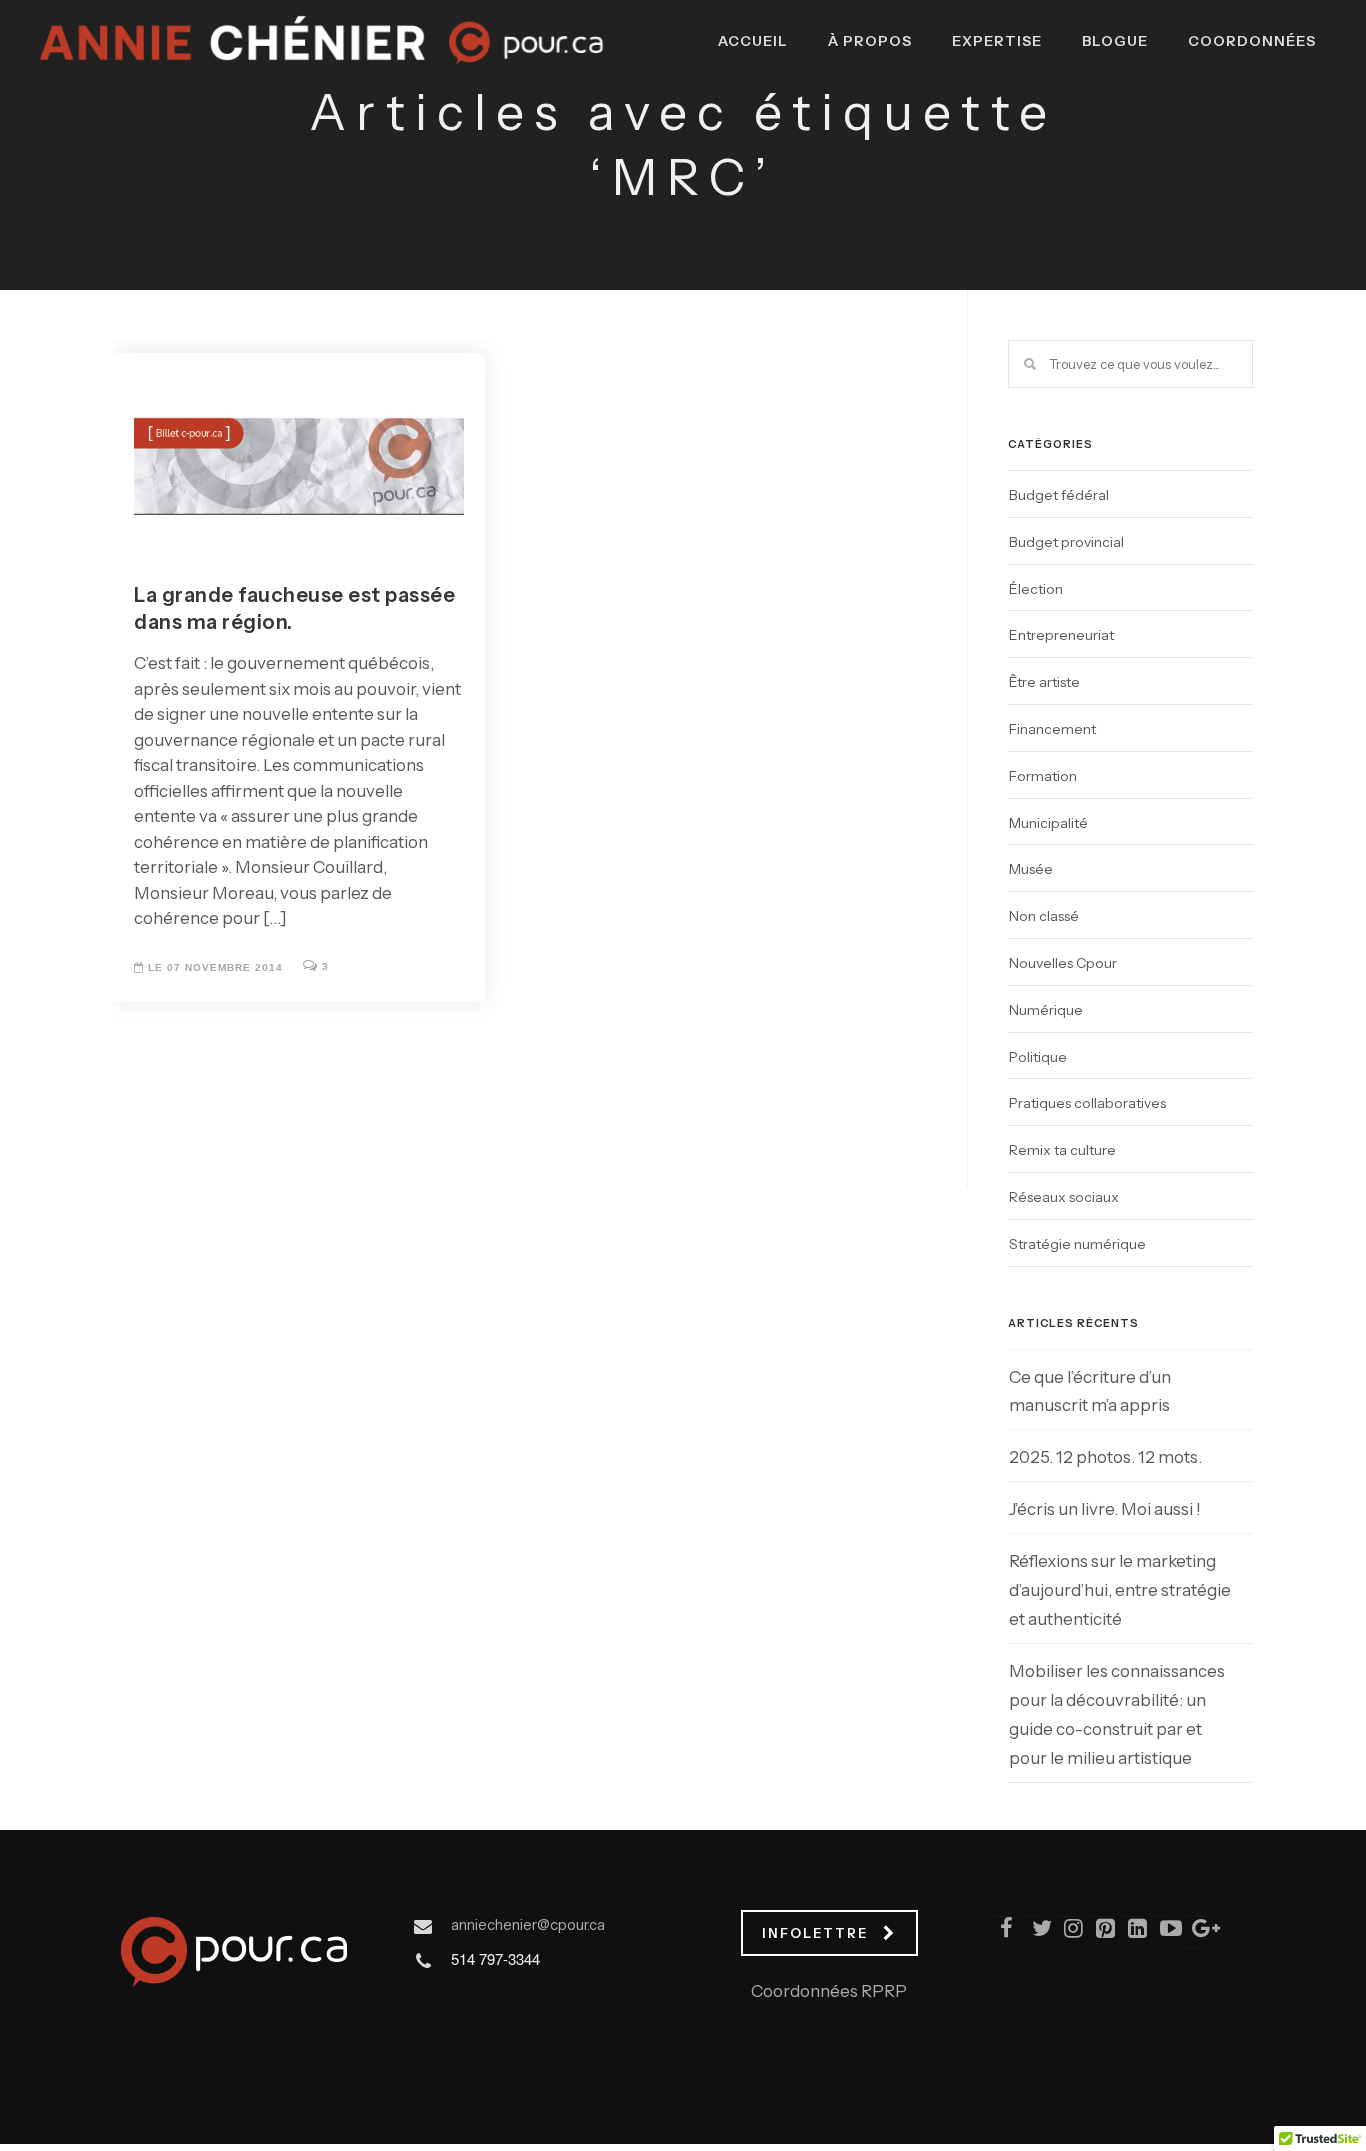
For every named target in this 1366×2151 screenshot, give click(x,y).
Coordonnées (1252, 41)
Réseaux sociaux (1064, 1197)
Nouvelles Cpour (1063, 963)
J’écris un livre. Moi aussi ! (1105, 1509)
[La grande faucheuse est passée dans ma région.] (299, 444)
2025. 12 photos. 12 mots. (1105, 1457)
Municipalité (1048, 823)
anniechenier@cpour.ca (528, 1924)
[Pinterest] (1097, 1932)
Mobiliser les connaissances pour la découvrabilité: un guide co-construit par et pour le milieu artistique (1117, 1714)
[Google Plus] (1193, 1932)
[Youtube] (1161, 1932)
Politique (1038, 1057)
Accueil (753, 41)
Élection (1036, 589)
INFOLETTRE (815, 1933)
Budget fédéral (1059, 495)
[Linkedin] (1129, 1932)
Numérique (1046, 1010)
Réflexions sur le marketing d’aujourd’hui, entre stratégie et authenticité (1120, 1590)
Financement (1052, 729)
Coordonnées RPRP (829, 1991)
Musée (1031, 869)
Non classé (1044, 916)
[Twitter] (1033, 1932)
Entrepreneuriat (1061, 635)
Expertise (997, 41)
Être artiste (1044, 682)
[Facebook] (1001, 1932)
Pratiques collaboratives (1087, 1103)
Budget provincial (1066, 542)
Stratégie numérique (1077, 1244)
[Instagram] (1065, 1932)
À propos (870, 41)
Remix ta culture (1062, 1150)
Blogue (1115, 41)
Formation (1043, 776)
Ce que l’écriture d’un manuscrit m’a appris (1090, 1391)
